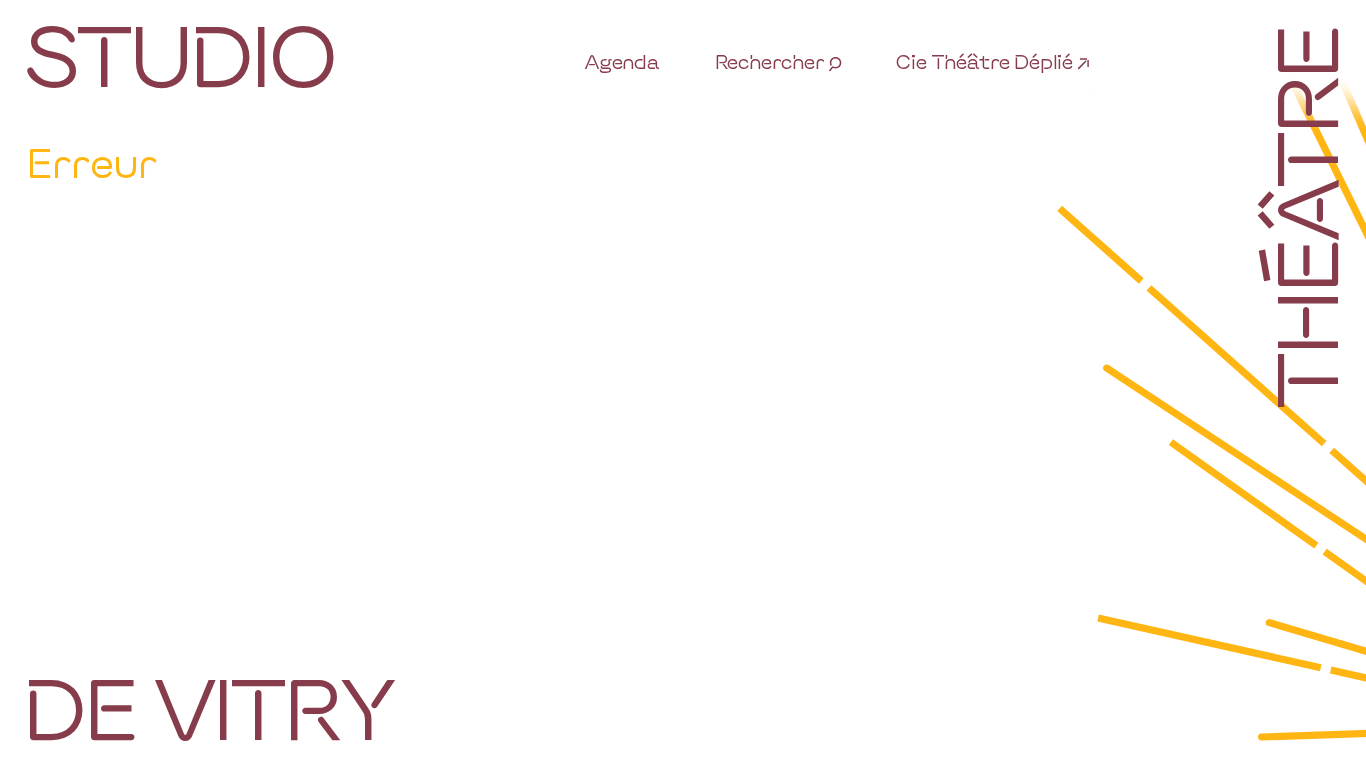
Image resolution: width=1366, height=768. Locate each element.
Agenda (622, 61)
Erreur (92, 162)
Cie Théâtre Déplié (984, 61)
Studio (179, 53)
